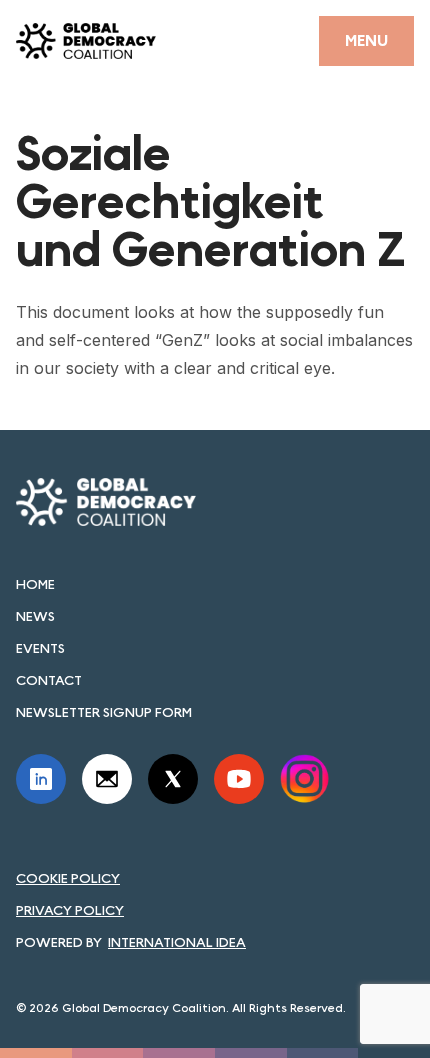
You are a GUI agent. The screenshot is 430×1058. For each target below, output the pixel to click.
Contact (49, 680)
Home (35, 584)
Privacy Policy (70, 910)
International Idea (177, 942)
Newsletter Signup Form (104, 712)
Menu (366, 40)
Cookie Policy (68, 878)
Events (40, 648)
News (35, 616)
